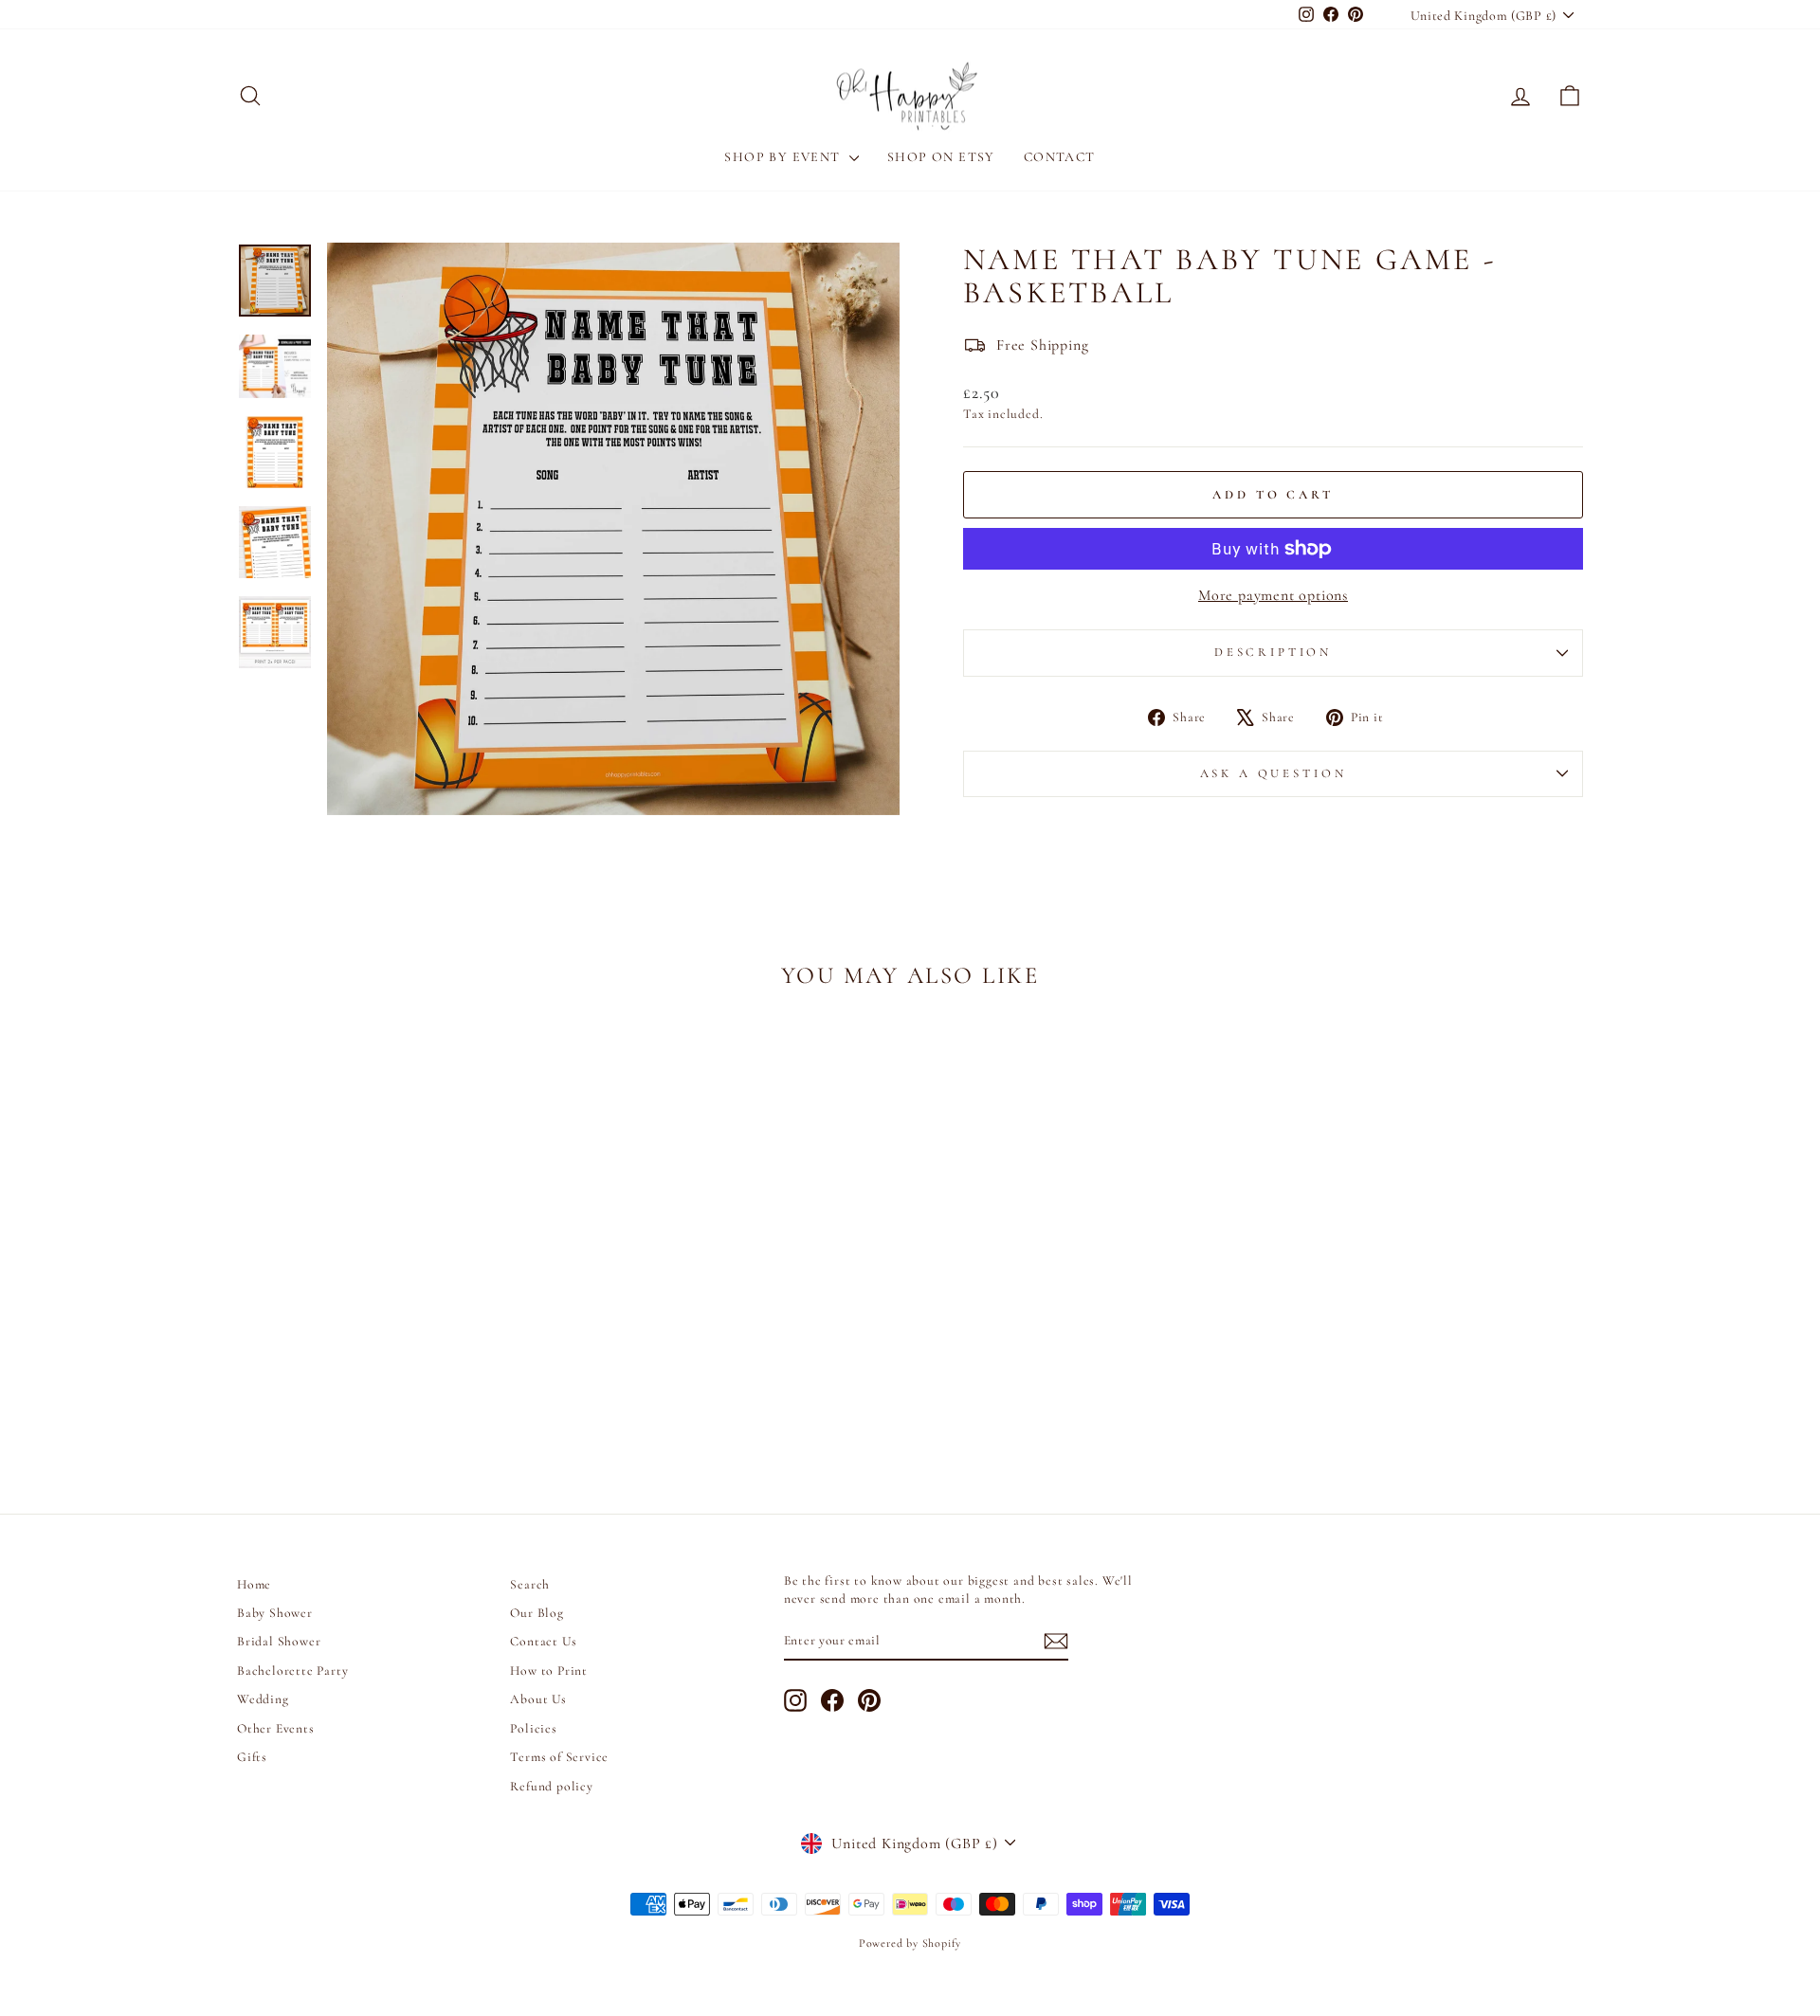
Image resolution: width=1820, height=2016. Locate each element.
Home (254, 1584)
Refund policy (551, 1786)
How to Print (549, 1671)
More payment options (1273, 595)
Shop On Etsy (941, 157)
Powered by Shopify (910, 1943)
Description (1273, 652)
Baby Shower (275, 1613)
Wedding (263, 1699)
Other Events (276, 1728)
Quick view (398, 1336)
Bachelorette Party (292, 1671)
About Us (538, 1699)
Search (530, 1584)
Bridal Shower (279, 1641)
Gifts (252, 1757)
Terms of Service (559, 1757)
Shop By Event (784, 157)
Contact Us (543, 1641)
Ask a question (1274, 773)
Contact (1060, 157)
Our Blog (537, 1613)
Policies (533, 1728)
